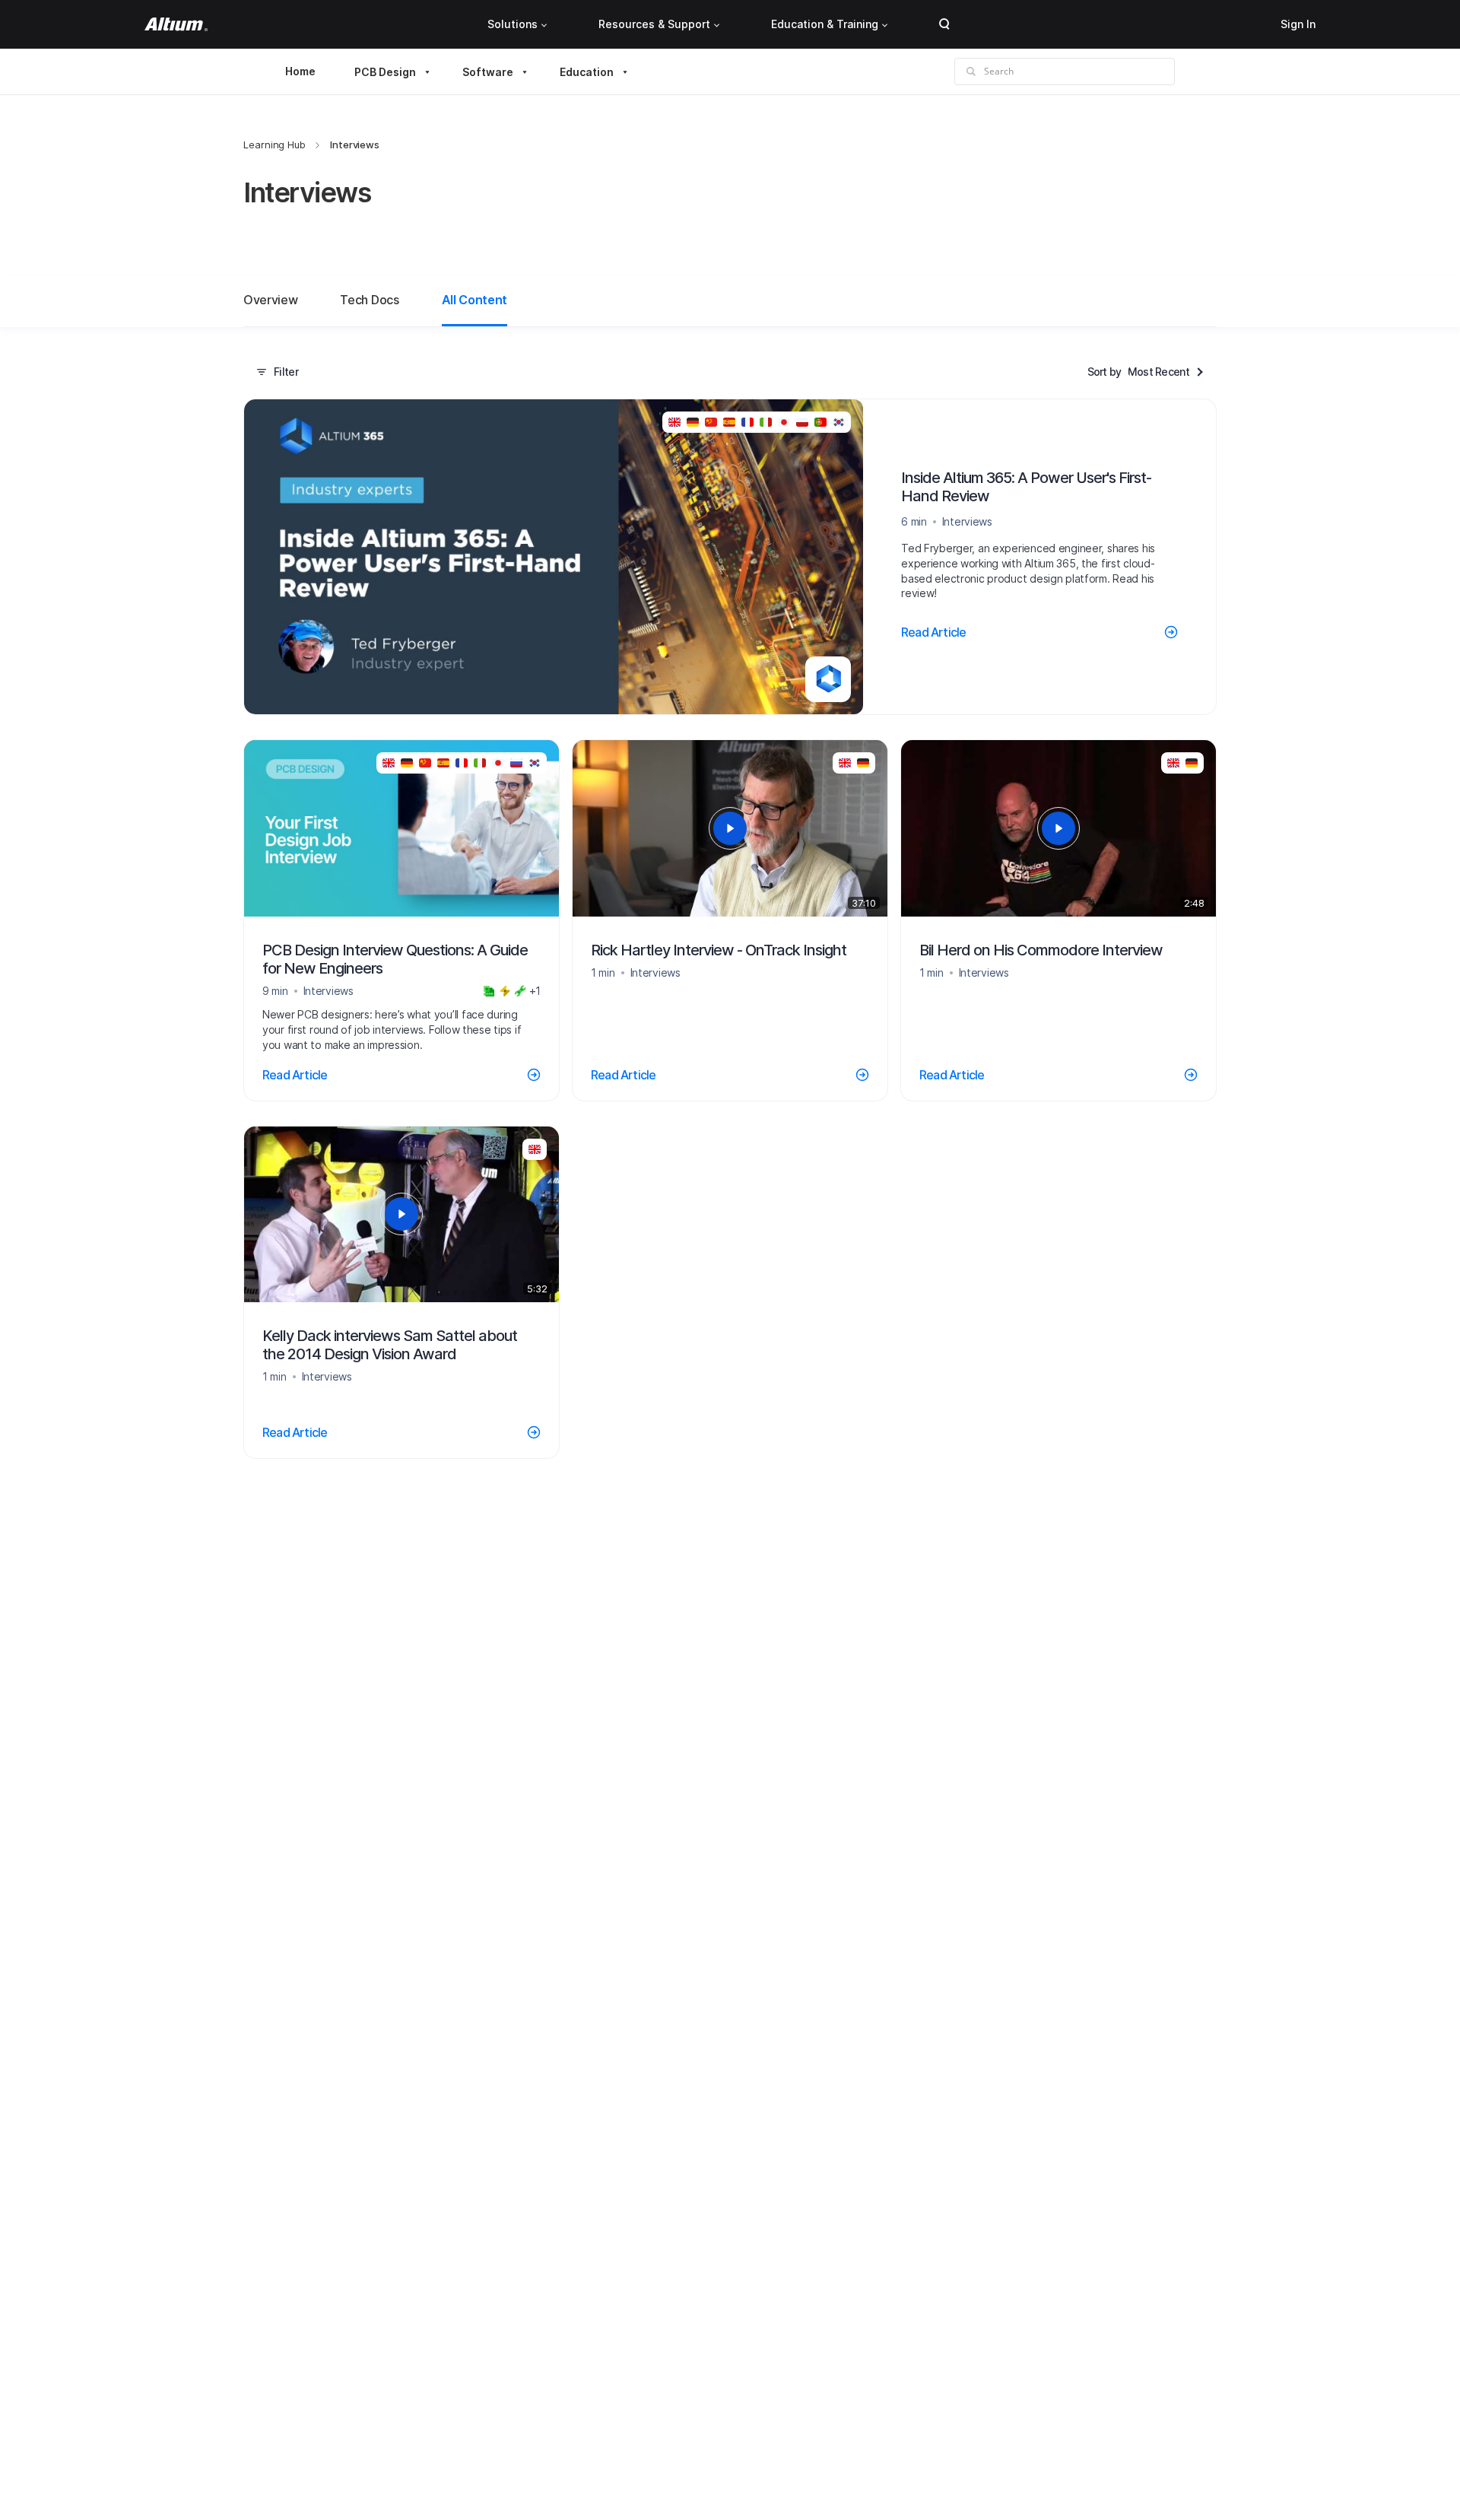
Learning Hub (275, 145)
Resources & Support (654, 24)
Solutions (513, 24)
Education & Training (825, 24)
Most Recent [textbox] (1158, 372)
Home (300, 71)
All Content (474, 300)
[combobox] (1166, 372)
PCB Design (385, 72)
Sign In (1298, 24)
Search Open (944, 24)
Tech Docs (369, 300)
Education (587, 72)
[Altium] (176, 24)
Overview (270, 300)
